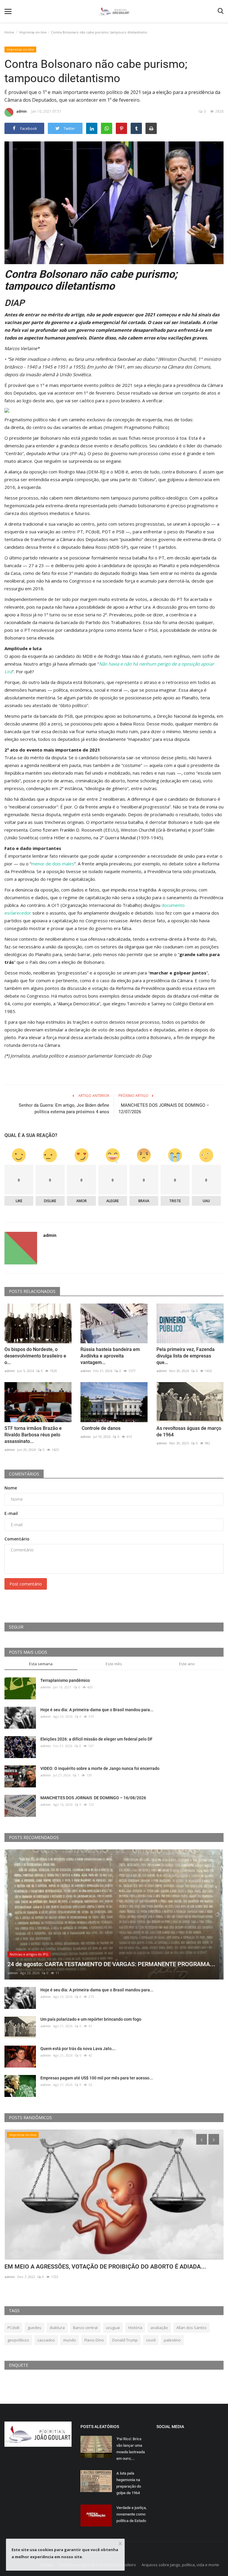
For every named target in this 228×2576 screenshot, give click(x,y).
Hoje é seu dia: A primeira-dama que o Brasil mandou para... (97, 1710)
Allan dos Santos (191, 2328)
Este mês (114, 1664)
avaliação (159, 2328)
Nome (11, 1488)
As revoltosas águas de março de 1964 (189, 1431)
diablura (57, 2328)
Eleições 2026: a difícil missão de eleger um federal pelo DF (96, 1739)
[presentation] (202, 2139)
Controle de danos (100, 1428)
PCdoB (13, 2328)
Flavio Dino (94, 2340)
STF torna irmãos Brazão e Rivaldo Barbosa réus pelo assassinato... (33, 1435)
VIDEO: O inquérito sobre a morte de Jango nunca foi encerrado (100, 1768)
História (135, 2328)
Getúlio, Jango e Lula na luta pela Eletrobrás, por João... (78, 2266)
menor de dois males (53, 864)
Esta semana (41, 1664)
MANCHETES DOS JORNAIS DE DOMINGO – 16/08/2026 (94, 1798)
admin (22, 111)
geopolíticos (18, 2340)
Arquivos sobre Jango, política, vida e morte (180, 2565)
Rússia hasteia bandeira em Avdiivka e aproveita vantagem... (110, 1356)
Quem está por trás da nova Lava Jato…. (78, 2049)
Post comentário (26, 1584)
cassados (46, 2340)
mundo (70, 2340)
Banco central (85, 2328)
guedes (34, 2328)
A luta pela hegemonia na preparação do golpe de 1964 (129, 2483)
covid (151, 2340)
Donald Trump (125, 2340)
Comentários (24, 1474)
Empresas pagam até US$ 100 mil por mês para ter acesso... (97, 2078)
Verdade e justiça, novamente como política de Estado (132, 2514)
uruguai (113, 2328)
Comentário (17, 1539)
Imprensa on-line (33, 32)
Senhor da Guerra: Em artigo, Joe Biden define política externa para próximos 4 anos (64, 1108)
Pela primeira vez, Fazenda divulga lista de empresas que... (186, 1356)
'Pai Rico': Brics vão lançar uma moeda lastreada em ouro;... (131, 2449)
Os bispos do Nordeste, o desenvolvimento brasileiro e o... (35, 1356)
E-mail (11, 1513)
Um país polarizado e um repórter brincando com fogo (91, 2019)
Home (9, 32)
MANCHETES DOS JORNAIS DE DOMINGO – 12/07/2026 (164, 1108)
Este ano (187, 1664)
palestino (172, 2340)
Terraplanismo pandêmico (65, 1680)
